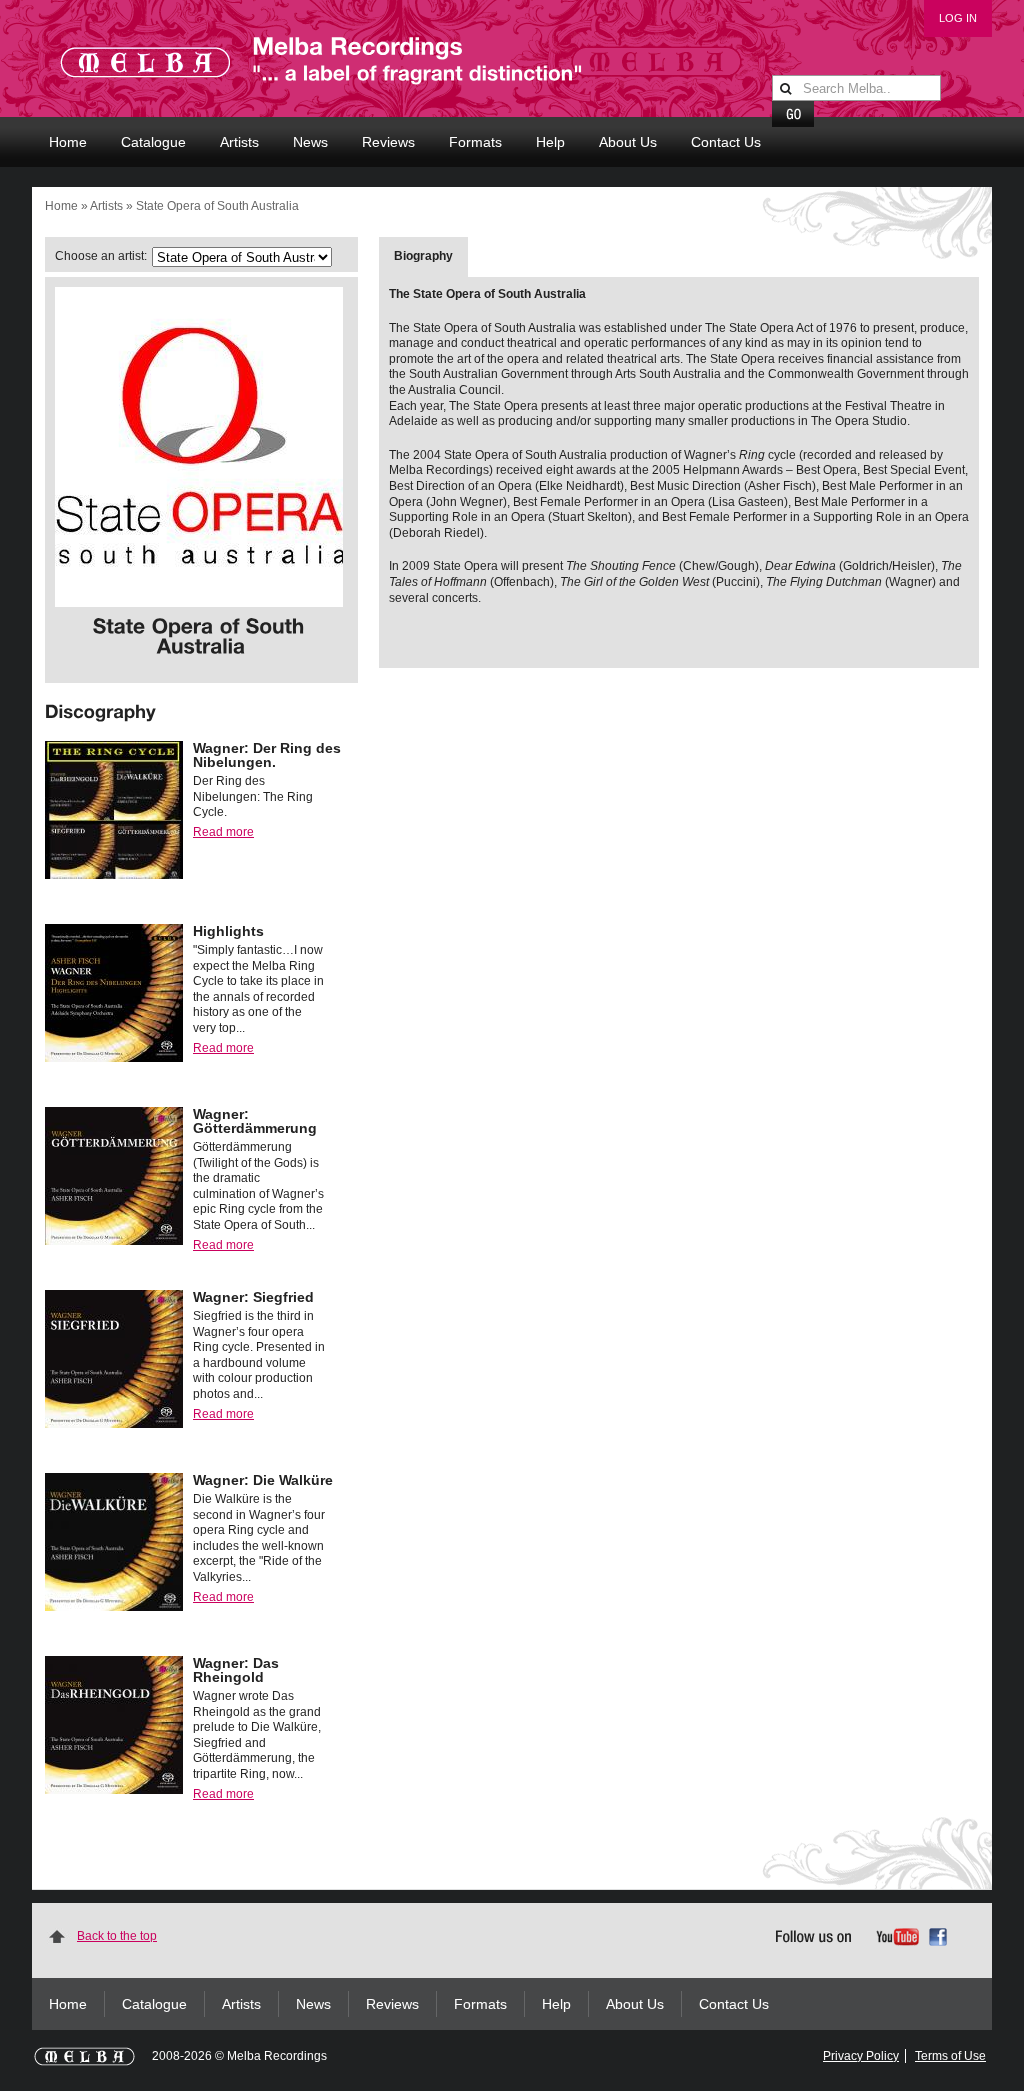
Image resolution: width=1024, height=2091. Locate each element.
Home (68, 142)
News (310, 142)
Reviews (388, 142)
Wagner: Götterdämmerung (255, 1121)
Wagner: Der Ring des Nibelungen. (267, 755)
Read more (223, 832)
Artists (239, 142)
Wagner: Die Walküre (263, 1480)
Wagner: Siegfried (253, 1297)
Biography (423, 256)
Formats (475, 142)
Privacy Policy (861, 2056)
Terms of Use (950, 2056)
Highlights (228, 931)
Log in (958, 18)
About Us (628, 142)
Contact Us (726, 142)
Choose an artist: (101, 256)
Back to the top (117, 1936)
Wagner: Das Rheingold (236, 1670)
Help (550, 142)
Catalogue (153, 142)
